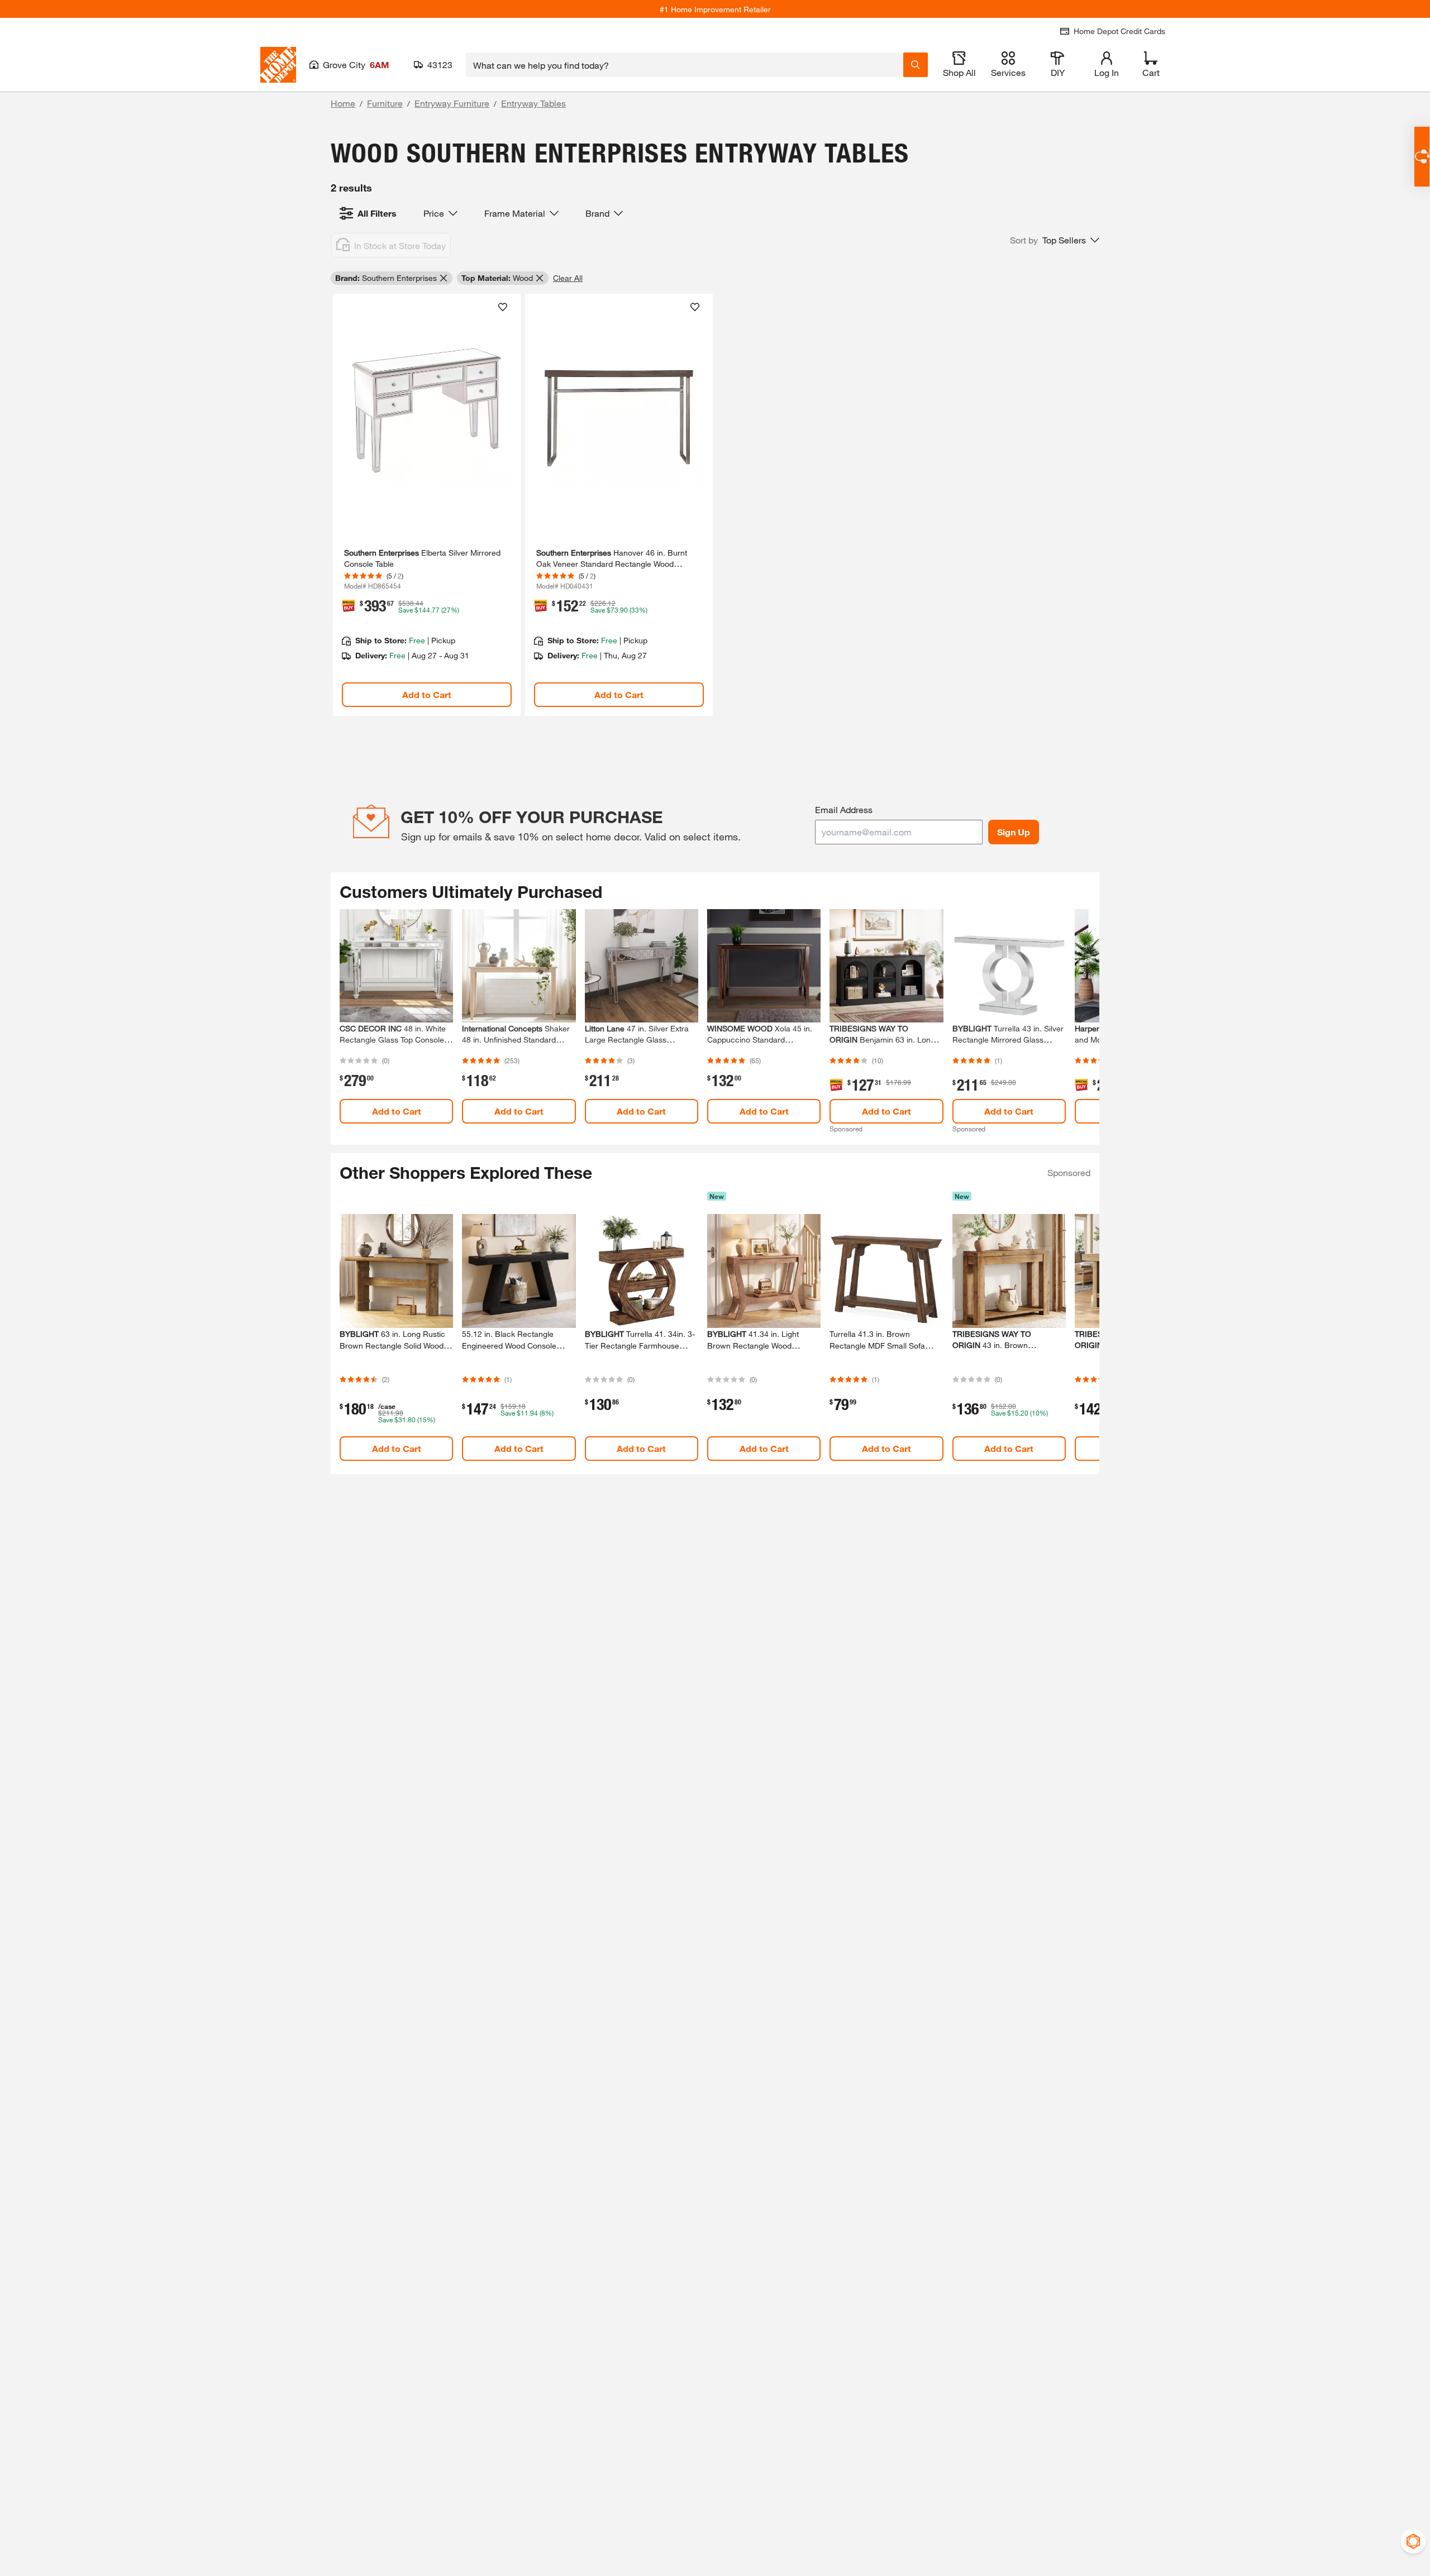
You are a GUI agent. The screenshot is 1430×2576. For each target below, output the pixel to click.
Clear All (568, 278)
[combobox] (685, 65)
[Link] (427, 505)
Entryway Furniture (452, 103)
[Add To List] (503, 307)
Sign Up (1014, 832)
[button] (1055, 240)
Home (343, 103)
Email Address (844, 809)
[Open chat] (1422, 157)
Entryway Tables (533, 103)
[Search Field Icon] (916, 65)
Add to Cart (427, 694)
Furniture (385, 103)
